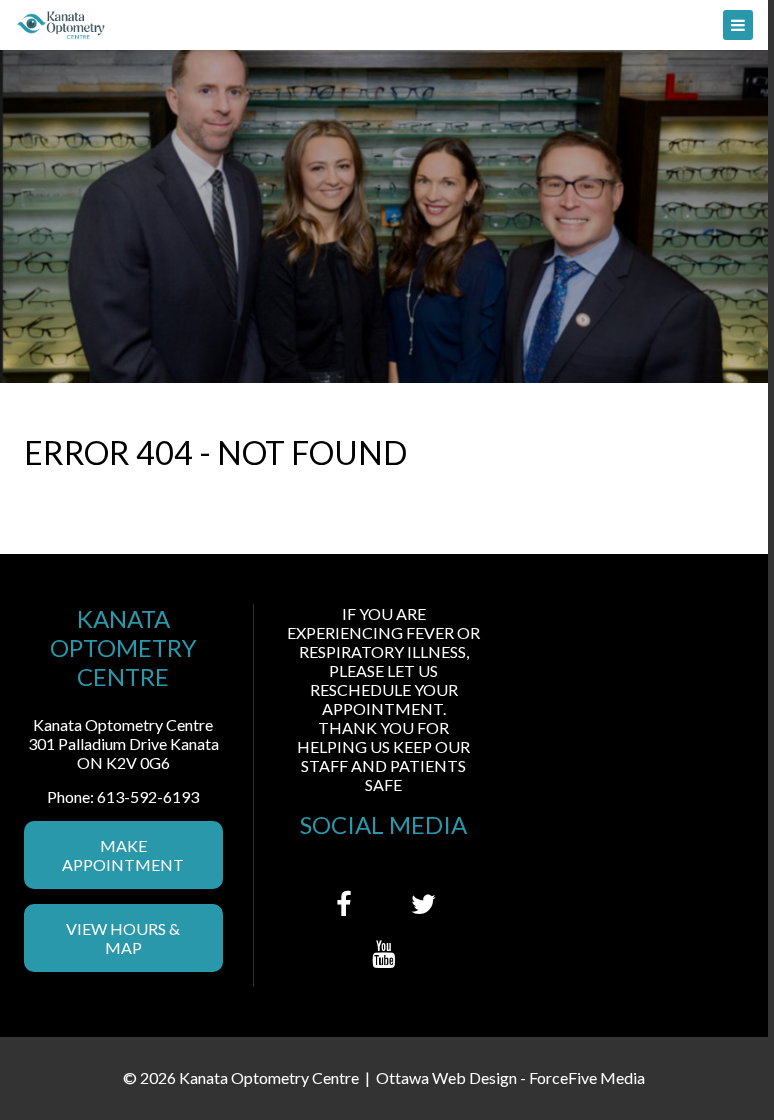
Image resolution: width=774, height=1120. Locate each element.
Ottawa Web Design (446, 1077)
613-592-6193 (148, 796)
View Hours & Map (123, 938)
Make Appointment (123, 855)
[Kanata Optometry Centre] (384, 25)
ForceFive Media (587, 1077)
